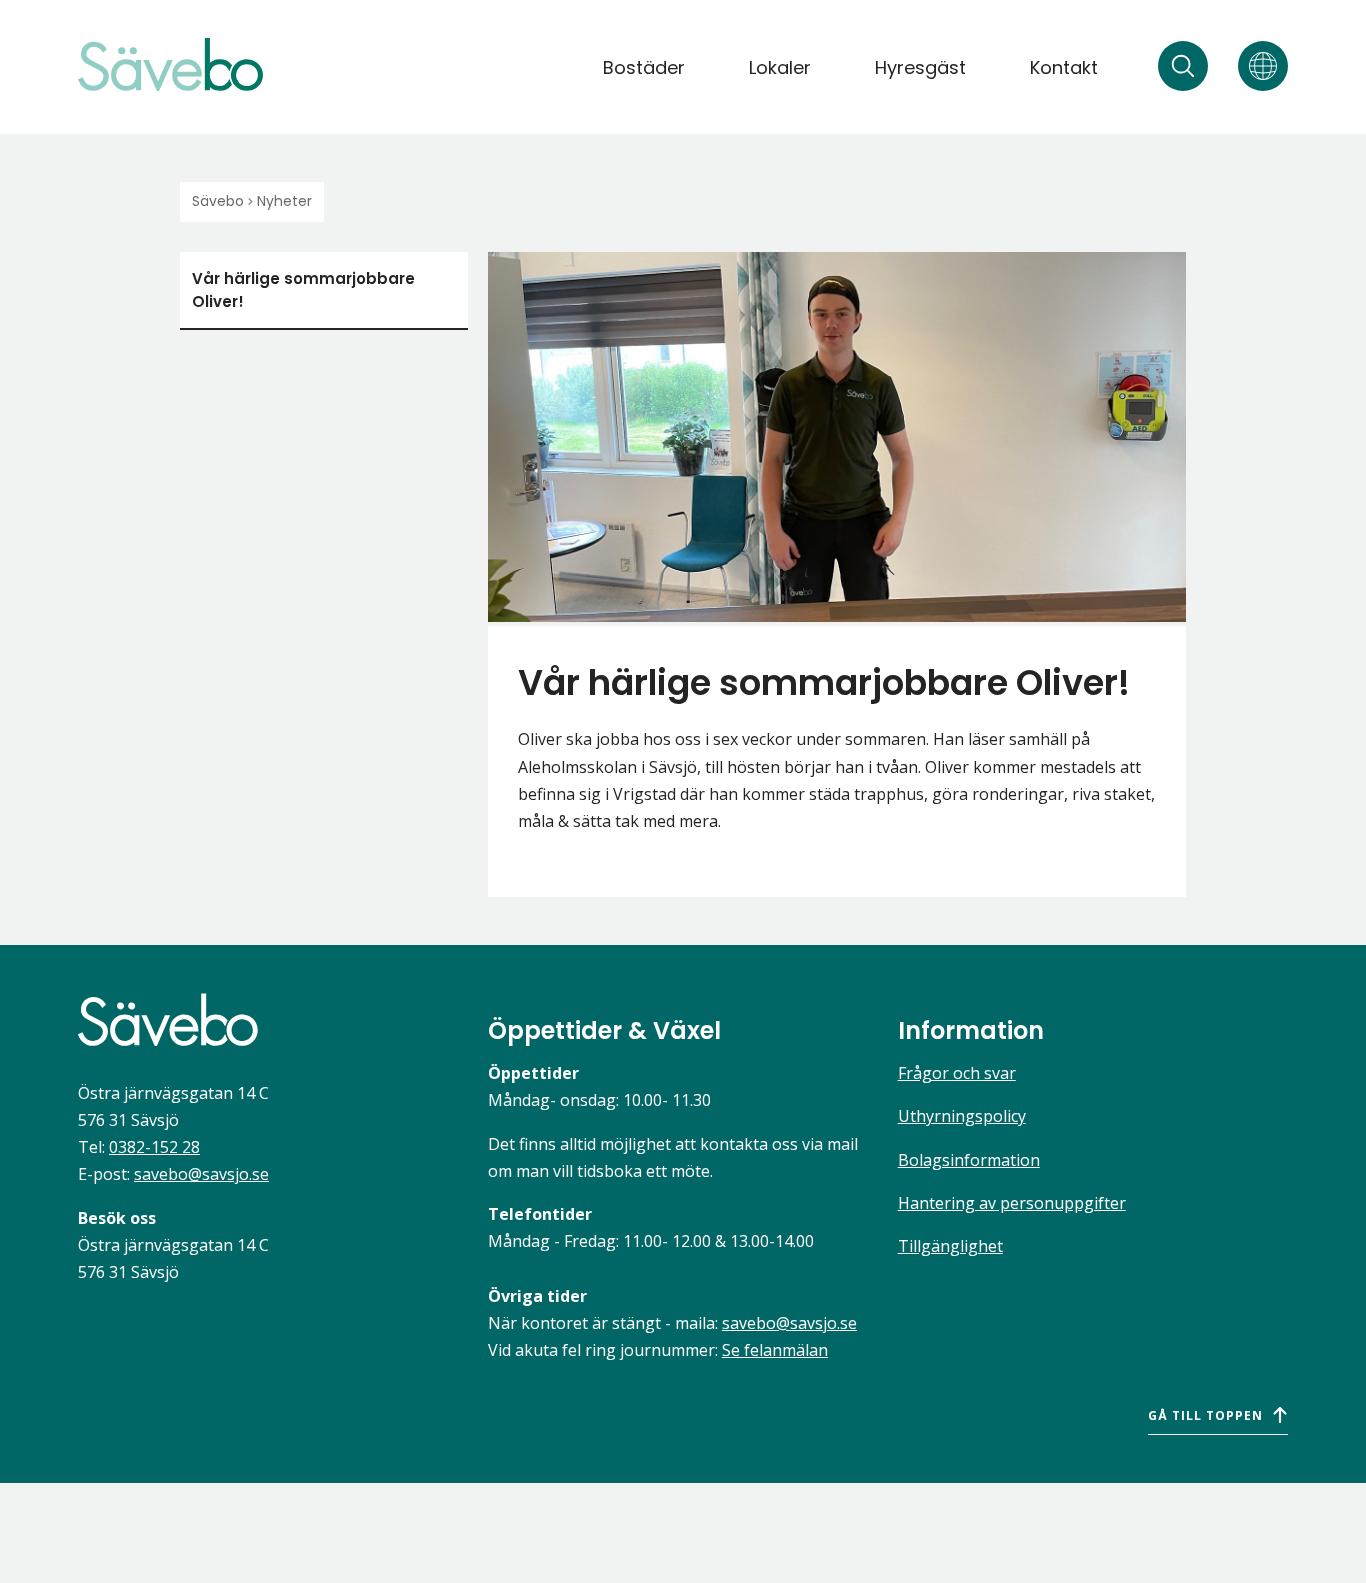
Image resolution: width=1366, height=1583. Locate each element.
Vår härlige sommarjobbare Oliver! (303, 290)
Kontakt (1064, 67)
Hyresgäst (920, 67)
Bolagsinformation (969, 1160)
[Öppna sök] (1183, 66)
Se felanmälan (775, 1350)
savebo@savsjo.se (201, 1174)
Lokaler (780, 67)
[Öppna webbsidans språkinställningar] (1263, 66)
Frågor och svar (957, 1073)
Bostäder (644, 67)
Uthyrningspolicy (962, 1116)
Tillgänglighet (950, 1246)
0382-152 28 (154, 1147)
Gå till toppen (1205, 1415)
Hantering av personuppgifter (1012, 1203)
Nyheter (284, 201)
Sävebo (218, 201)
